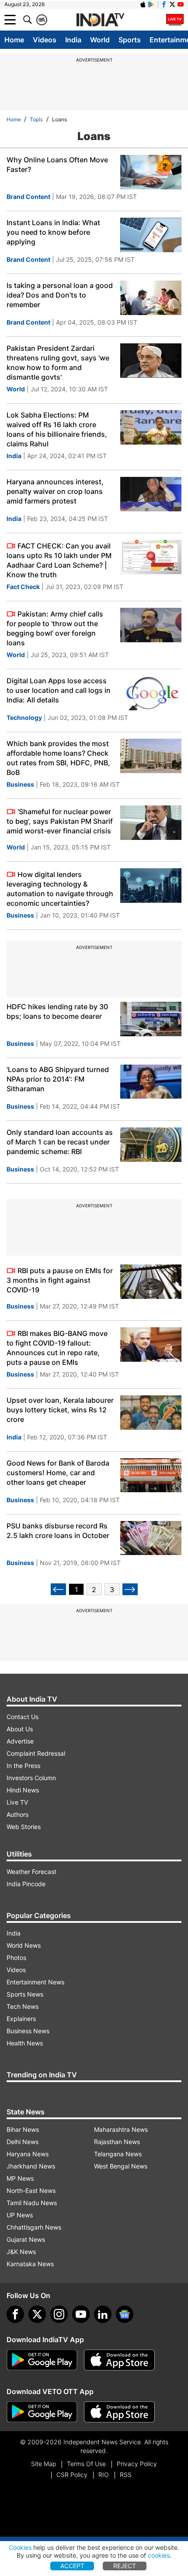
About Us (20, 1729)
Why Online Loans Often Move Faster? (57, 164)
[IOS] (143, 4)
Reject (125, 2566)
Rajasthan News (117, 2142)
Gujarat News (26, 2239)
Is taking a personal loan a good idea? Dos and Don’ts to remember (60, 295)
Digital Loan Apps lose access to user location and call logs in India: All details (59, 690)
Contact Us (23, 1717)
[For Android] (42, 2412)
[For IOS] (119, 2412)
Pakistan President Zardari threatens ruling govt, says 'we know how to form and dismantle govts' (58, 363)
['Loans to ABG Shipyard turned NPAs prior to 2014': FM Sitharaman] (151, 1082)
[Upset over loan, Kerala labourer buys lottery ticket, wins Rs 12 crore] (151, 1413)
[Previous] (58, 1589)
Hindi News (23, 1790)
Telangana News (118, 2154)
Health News (25, 2043)
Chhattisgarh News (34, 2227)
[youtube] (81, 2314)
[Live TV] (175, 20)
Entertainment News (35, 1982)
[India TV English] (100, 20)
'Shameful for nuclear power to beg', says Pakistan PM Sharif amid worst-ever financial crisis (60, 821)
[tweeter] (37, 2314)
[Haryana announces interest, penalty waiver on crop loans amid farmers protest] (151, 494)
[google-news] (125, 2314)
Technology (24, 718)
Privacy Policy (137, 2464)
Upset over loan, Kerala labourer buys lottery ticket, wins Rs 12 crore (60, 1410)
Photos (16, 1958)
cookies (159, 2555)
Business (20, 784)
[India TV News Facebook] (164, 4)
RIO (104, 2475)
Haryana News (28, 2154)
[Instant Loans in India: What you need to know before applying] (151, 235)
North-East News (31, 2191)
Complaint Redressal (36, 1753)
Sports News (25, 1994)
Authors (17, 1814)
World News (24, 1945)
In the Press (23, 1766)
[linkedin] (103, 2314)
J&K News (21, 2252)
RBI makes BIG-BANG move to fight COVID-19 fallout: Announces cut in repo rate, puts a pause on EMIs (57, 1348)
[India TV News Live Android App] (42, 2360)
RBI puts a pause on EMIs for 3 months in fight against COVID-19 (60, 1280)
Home (14, 40)
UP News (20, 2215)
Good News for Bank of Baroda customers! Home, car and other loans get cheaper (58, 1473)
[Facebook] (15, 2314)
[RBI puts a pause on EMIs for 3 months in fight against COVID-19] (151, 1282)
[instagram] (59, 2314)
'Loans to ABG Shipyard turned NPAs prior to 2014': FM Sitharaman (58, 1079)
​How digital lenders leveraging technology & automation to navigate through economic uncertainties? (60, 889)
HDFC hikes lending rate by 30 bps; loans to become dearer (57, 1011)
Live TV (17, 1802)
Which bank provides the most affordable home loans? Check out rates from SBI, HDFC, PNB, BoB (58, 758)
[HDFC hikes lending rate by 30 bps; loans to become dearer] (151, 1019)
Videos (45, 40)
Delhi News (23, 2142)
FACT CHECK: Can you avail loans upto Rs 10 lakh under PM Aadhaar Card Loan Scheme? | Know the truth (59, 560)
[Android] (151, 4)
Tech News (23, 2006)
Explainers (21, 2019)
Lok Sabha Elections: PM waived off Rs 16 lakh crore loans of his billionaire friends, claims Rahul (57, 429)
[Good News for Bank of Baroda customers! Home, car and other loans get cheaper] (151, 1475)
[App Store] (119, 2360)
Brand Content (28, 197)
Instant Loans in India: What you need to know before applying (53, 232)
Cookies (20, 2547)
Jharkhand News (31, 2166)
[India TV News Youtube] (181, 4)
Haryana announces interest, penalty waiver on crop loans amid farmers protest (55, 491)
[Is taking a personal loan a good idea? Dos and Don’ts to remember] (151, 298)
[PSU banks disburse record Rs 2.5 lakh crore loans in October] (151, 1538)
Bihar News (23, 2129)
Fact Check (23, 587)
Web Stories (24, 1827)
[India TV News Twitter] (172, 4)
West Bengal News (121, 2166)
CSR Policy (72, 2475)
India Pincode (26, 1884)
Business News (28, 2031)
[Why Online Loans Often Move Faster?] (151, 172)
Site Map (44, 2464)
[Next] (130, 1589)
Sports (130, 40)
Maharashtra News (121, 2129)
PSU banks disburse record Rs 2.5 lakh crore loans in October (58, 1531)
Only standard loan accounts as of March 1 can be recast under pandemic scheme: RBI (60, 1142)
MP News (20, 2178)
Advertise (20, 1741)
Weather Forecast (31, 1872)
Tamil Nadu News (32, 2203)
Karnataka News (30, 2264)
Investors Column (31, 1778)
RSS (126, 2475)
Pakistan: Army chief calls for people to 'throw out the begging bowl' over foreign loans (55, 628)
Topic (37, 119)
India (73, 40)
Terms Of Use (86, 2464)
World (100, 40)
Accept (72, 2566)
